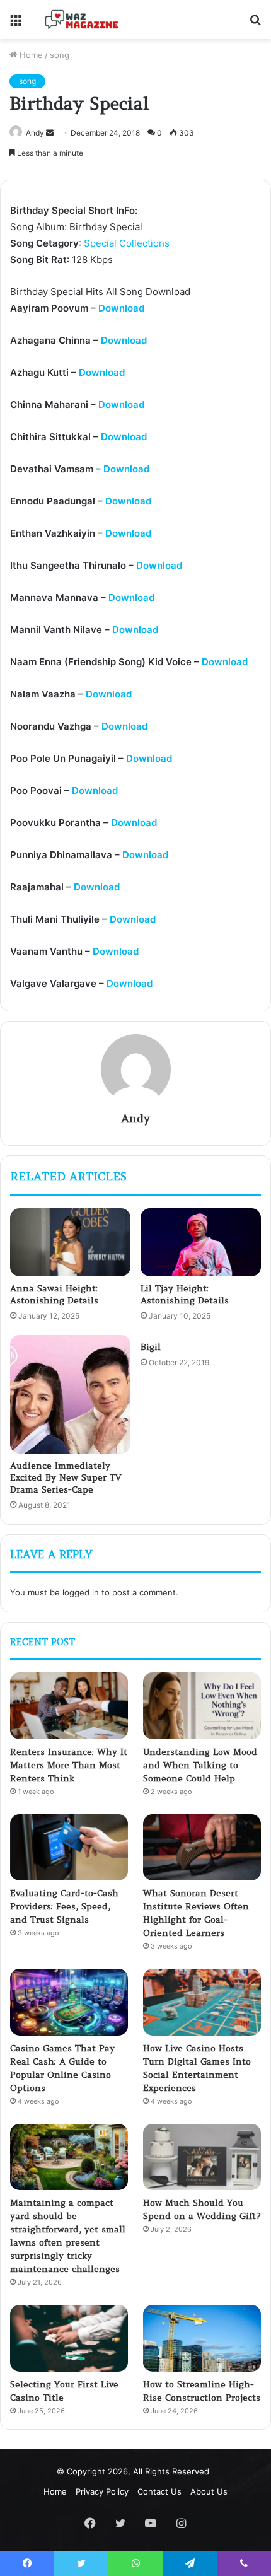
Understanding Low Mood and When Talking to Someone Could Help (200, 1765)
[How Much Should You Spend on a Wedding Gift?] (202, 2157)
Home (30, 55)
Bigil (151, 1347)
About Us (209, 2491)
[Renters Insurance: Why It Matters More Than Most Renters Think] (69, 1706)
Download (121, 308)
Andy (35, 133)
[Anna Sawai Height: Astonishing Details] (70, 1242)
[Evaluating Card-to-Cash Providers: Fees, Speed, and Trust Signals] (69, 1848)
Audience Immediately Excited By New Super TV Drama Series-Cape (66, 1477)
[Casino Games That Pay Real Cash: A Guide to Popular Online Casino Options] (69, 2002)
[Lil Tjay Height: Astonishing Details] (201, 1242)
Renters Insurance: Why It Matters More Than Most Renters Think (69, 1765)
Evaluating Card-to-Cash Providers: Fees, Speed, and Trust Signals (64, 1906)
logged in (81, 1592)
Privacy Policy (102, 2491)
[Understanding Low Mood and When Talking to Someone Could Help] (202, 1706)
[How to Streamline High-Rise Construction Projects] (202, 2338)
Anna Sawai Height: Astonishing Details (54, 1294)
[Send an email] (50, 133)
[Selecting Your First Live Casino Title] (69, 2338)
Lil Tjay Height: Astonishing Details (185, 1294)
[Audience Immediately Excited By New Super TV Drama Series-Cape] (70, 1394)
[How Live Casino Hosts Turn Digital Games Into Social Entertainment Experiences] (202, 2002)
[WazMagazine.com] (82, 20)
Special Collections (127, 243)
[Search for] (255, 24)
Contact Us (159, 2491)
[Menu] (16, 24)
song (60, 55)
